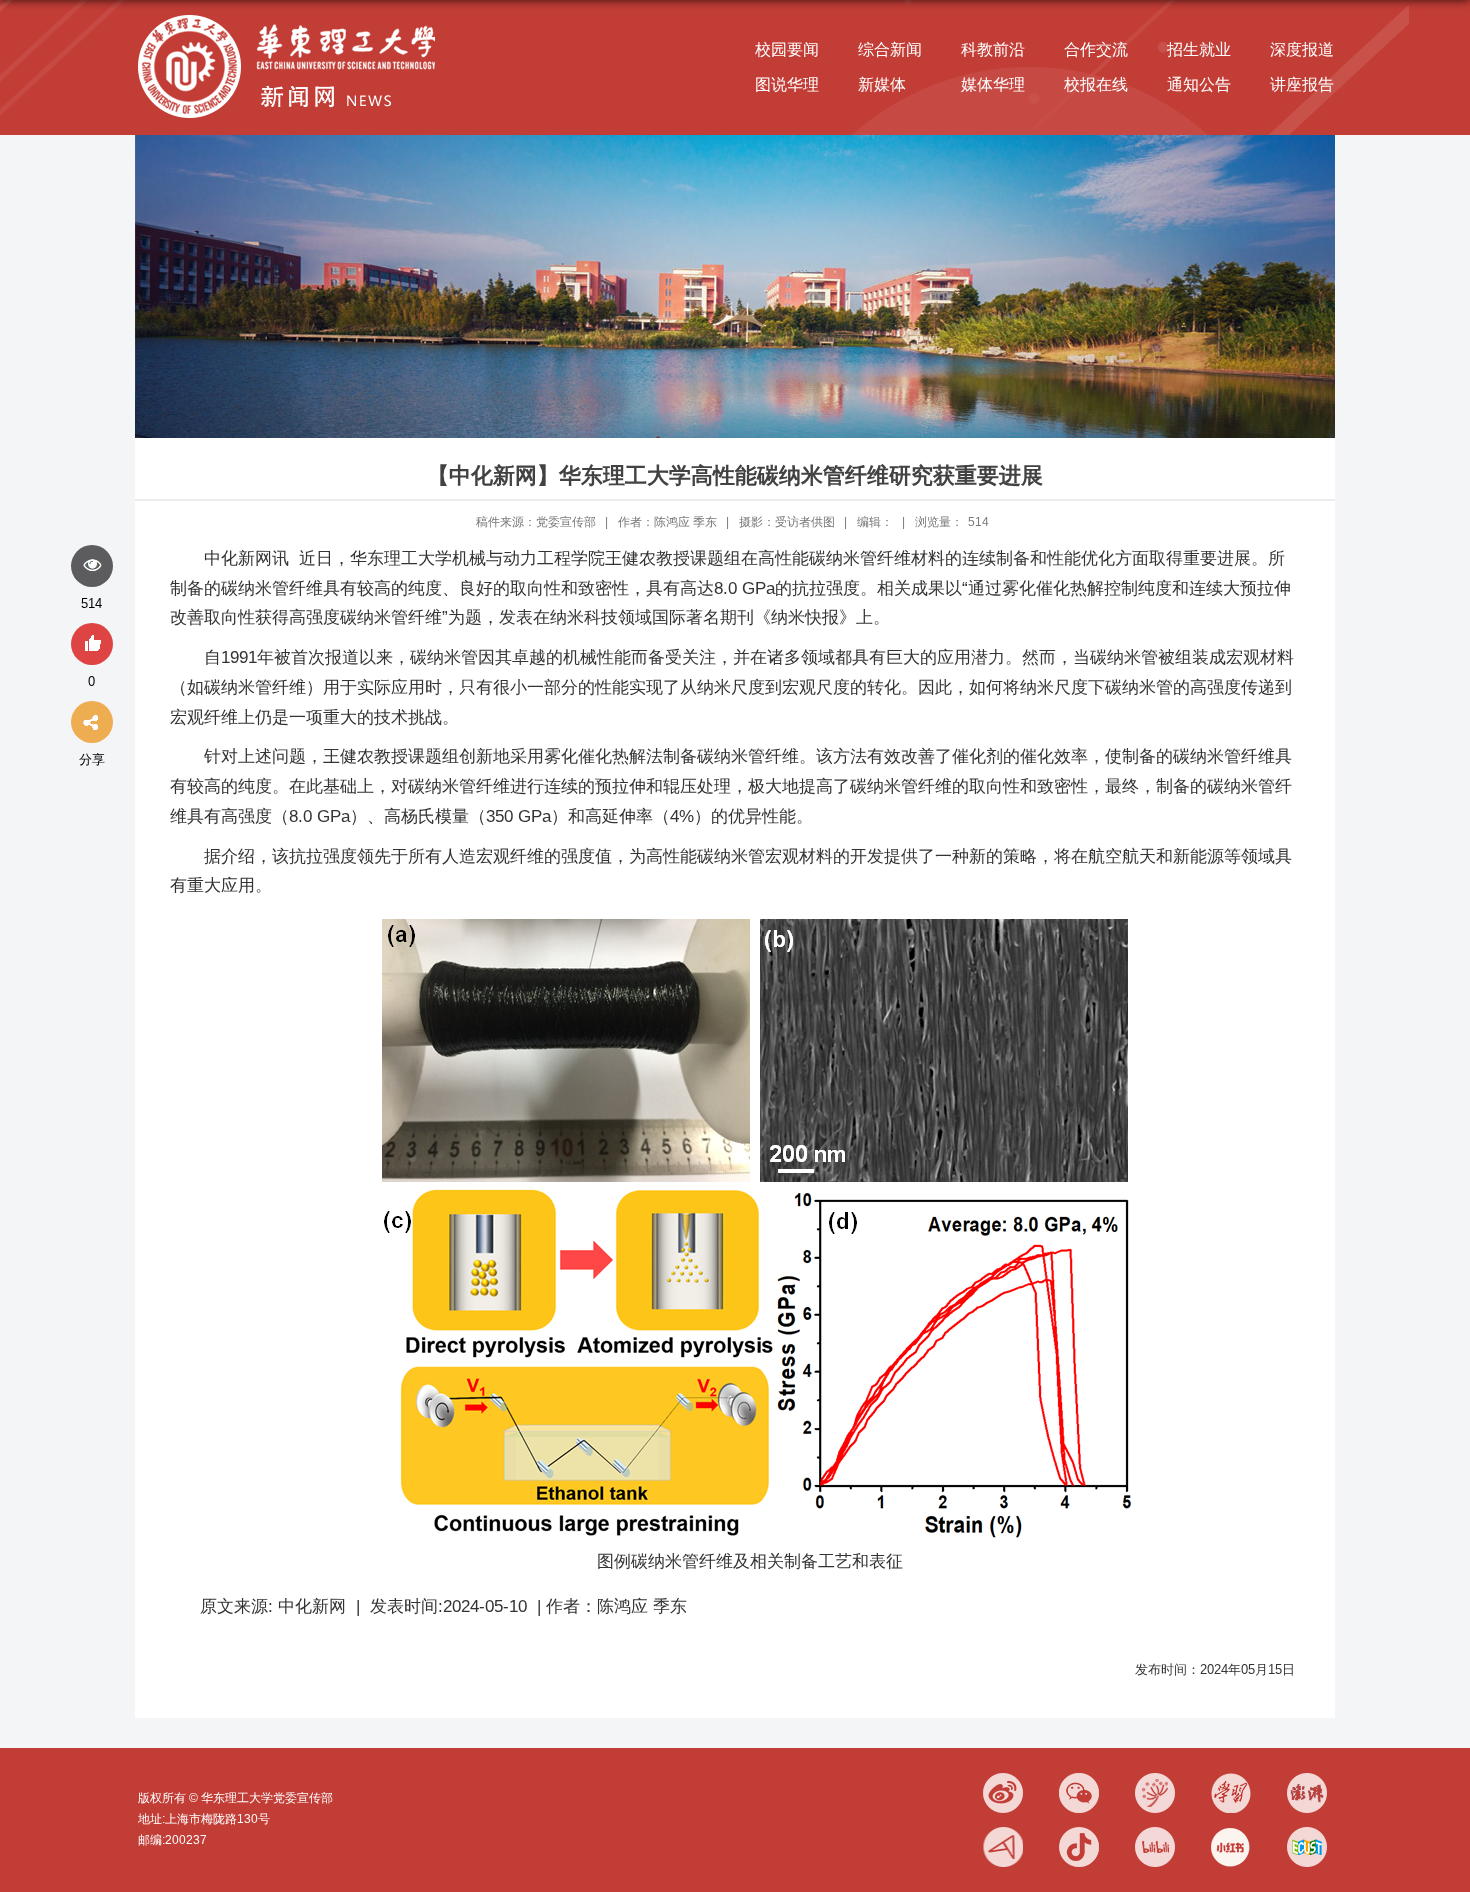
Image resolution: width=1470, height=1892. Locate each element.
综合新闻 (890, 49)
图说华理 (787, 84)
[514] (92, 567)
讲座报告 (1302, 84)
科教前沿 (993, 49)
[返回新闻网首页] (292, 16)
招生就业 (1199, 49)
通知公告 (1199, 84)
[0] (92, 645)
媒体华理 (993, 84)
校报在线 (1096, 84)
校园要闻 (787, 49)
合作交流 (1096, 49)
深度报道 (1302, 49)
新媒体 (882, 84)
